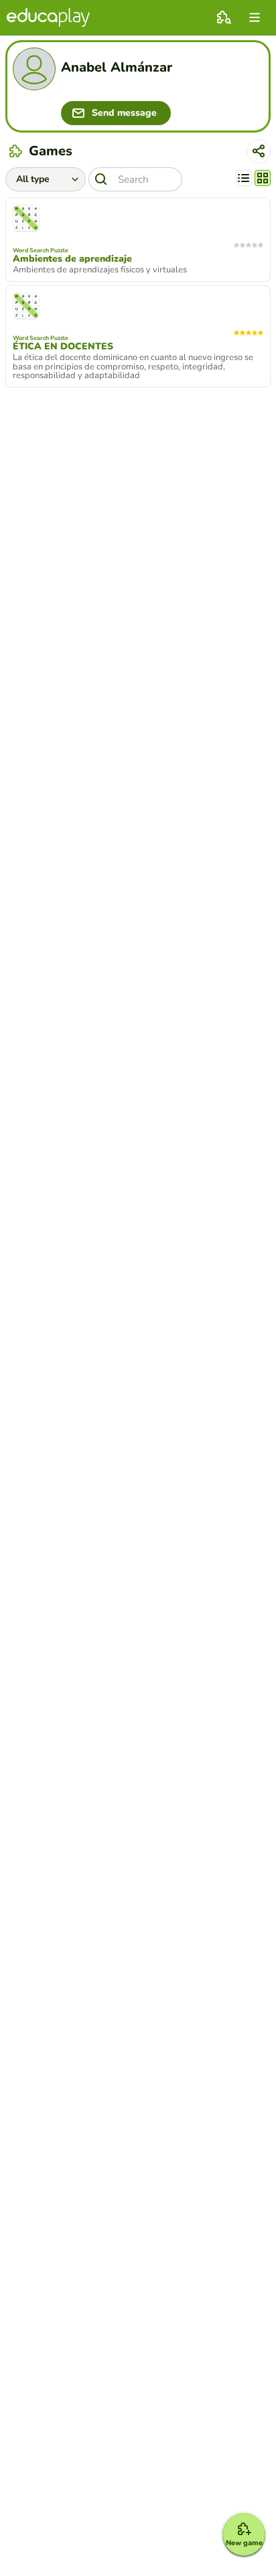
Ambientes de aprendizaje (72, 259)
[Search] (101, 179)
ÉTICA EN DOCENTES (63, 347)
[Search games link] (224, 17)
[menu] (255, 17)
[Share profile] (259, 151)
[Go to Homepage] (48, 17)
